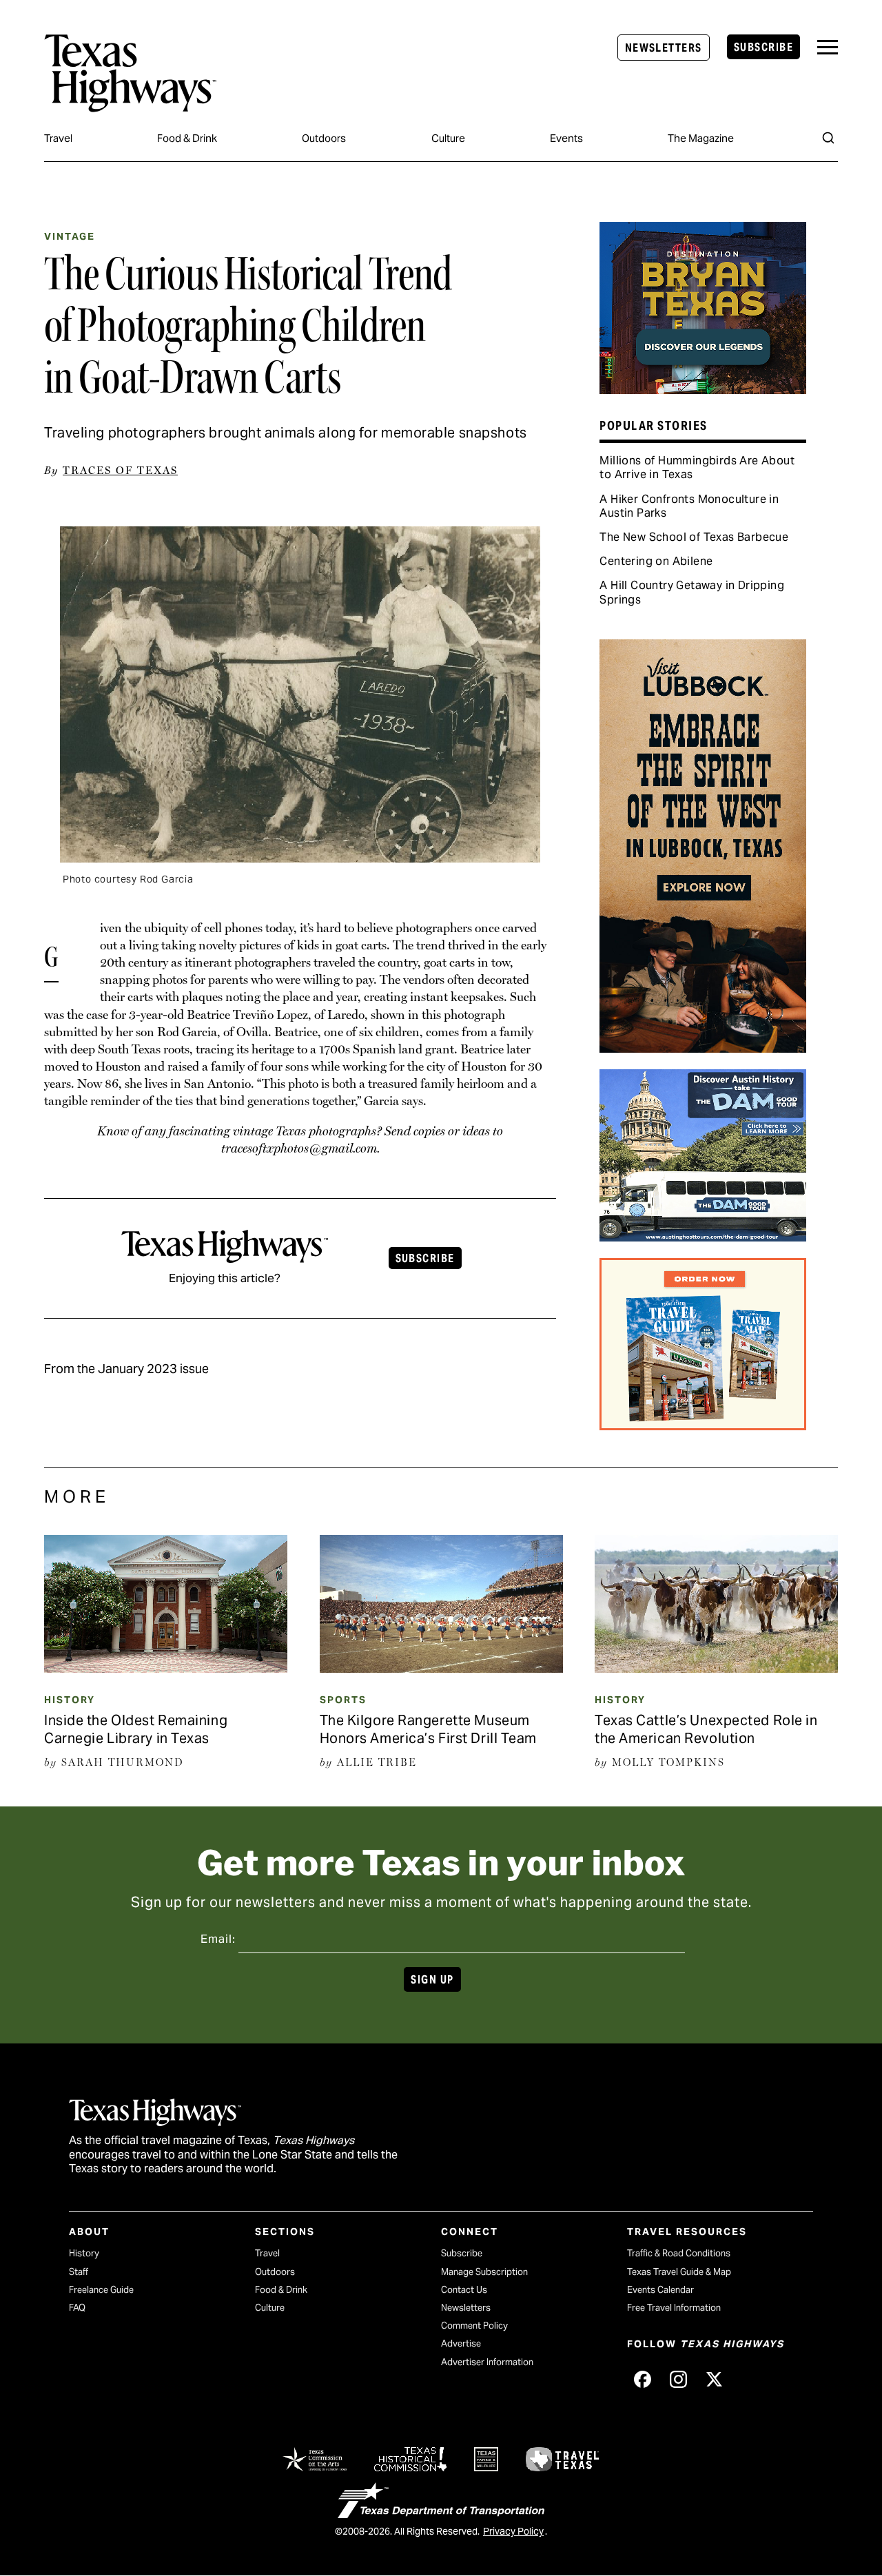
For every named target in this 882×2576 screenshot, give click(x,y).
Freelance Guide (101, 2290)
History (70, 1700)
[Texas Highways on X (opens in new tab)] (714, 2379)
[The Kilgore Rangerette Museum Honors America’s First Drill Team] (441, 1668)
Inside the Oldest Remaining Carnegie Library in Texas (136, 1729)
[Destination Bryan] (703, 389)
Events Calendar (660, 2290)
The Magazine (701, 138)
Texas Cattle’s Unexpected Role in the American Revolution (706, 1729)
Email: (218, 1939)
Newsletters (664, 48)
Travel (58, 138)
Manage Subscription (484, 2272)
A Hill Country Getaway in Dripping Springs (692, 592)
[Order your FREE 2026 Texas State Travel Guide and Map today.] (703, 1425)
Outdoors (324, 138)
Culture (448, 138)
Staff (79, 2272)
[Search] (828, 138)
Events (566, 138)
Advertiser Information (487, 2362)
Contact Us (464, 2290)
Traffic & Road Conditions (679, 2253)
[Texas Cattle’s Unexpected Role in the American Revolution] (716, 1668)
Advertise (461, 2343)
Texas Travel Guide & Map (679, 2272)
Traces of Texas (120, 471)
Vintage (70, 236)
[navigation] (828, 47)
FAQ (77, 2308)
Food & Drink (187, 138)
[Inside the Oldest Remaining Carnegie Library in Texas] (166, 1668)
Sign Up (432, 1980)
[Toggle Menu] (828, 47)
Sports (343, 1700)
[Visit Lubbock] (703, 1048)
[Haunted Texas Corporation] (703, 1237)
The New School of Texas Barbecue (694, 537)
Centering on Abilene (656, 561)
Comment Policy (474, 2326)
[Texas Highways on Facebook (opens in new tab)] (642, 2379)
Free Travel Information (674, 2308)
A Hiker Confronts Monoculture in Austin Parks (689, 506)
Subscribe (763, 47)
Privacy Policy (513, 2531)
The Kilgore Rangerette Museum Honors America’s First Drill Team (428, 1729)
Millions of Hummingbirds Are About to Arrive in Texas (697, 467)
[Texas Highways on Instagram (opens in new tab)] (678, 2379)
